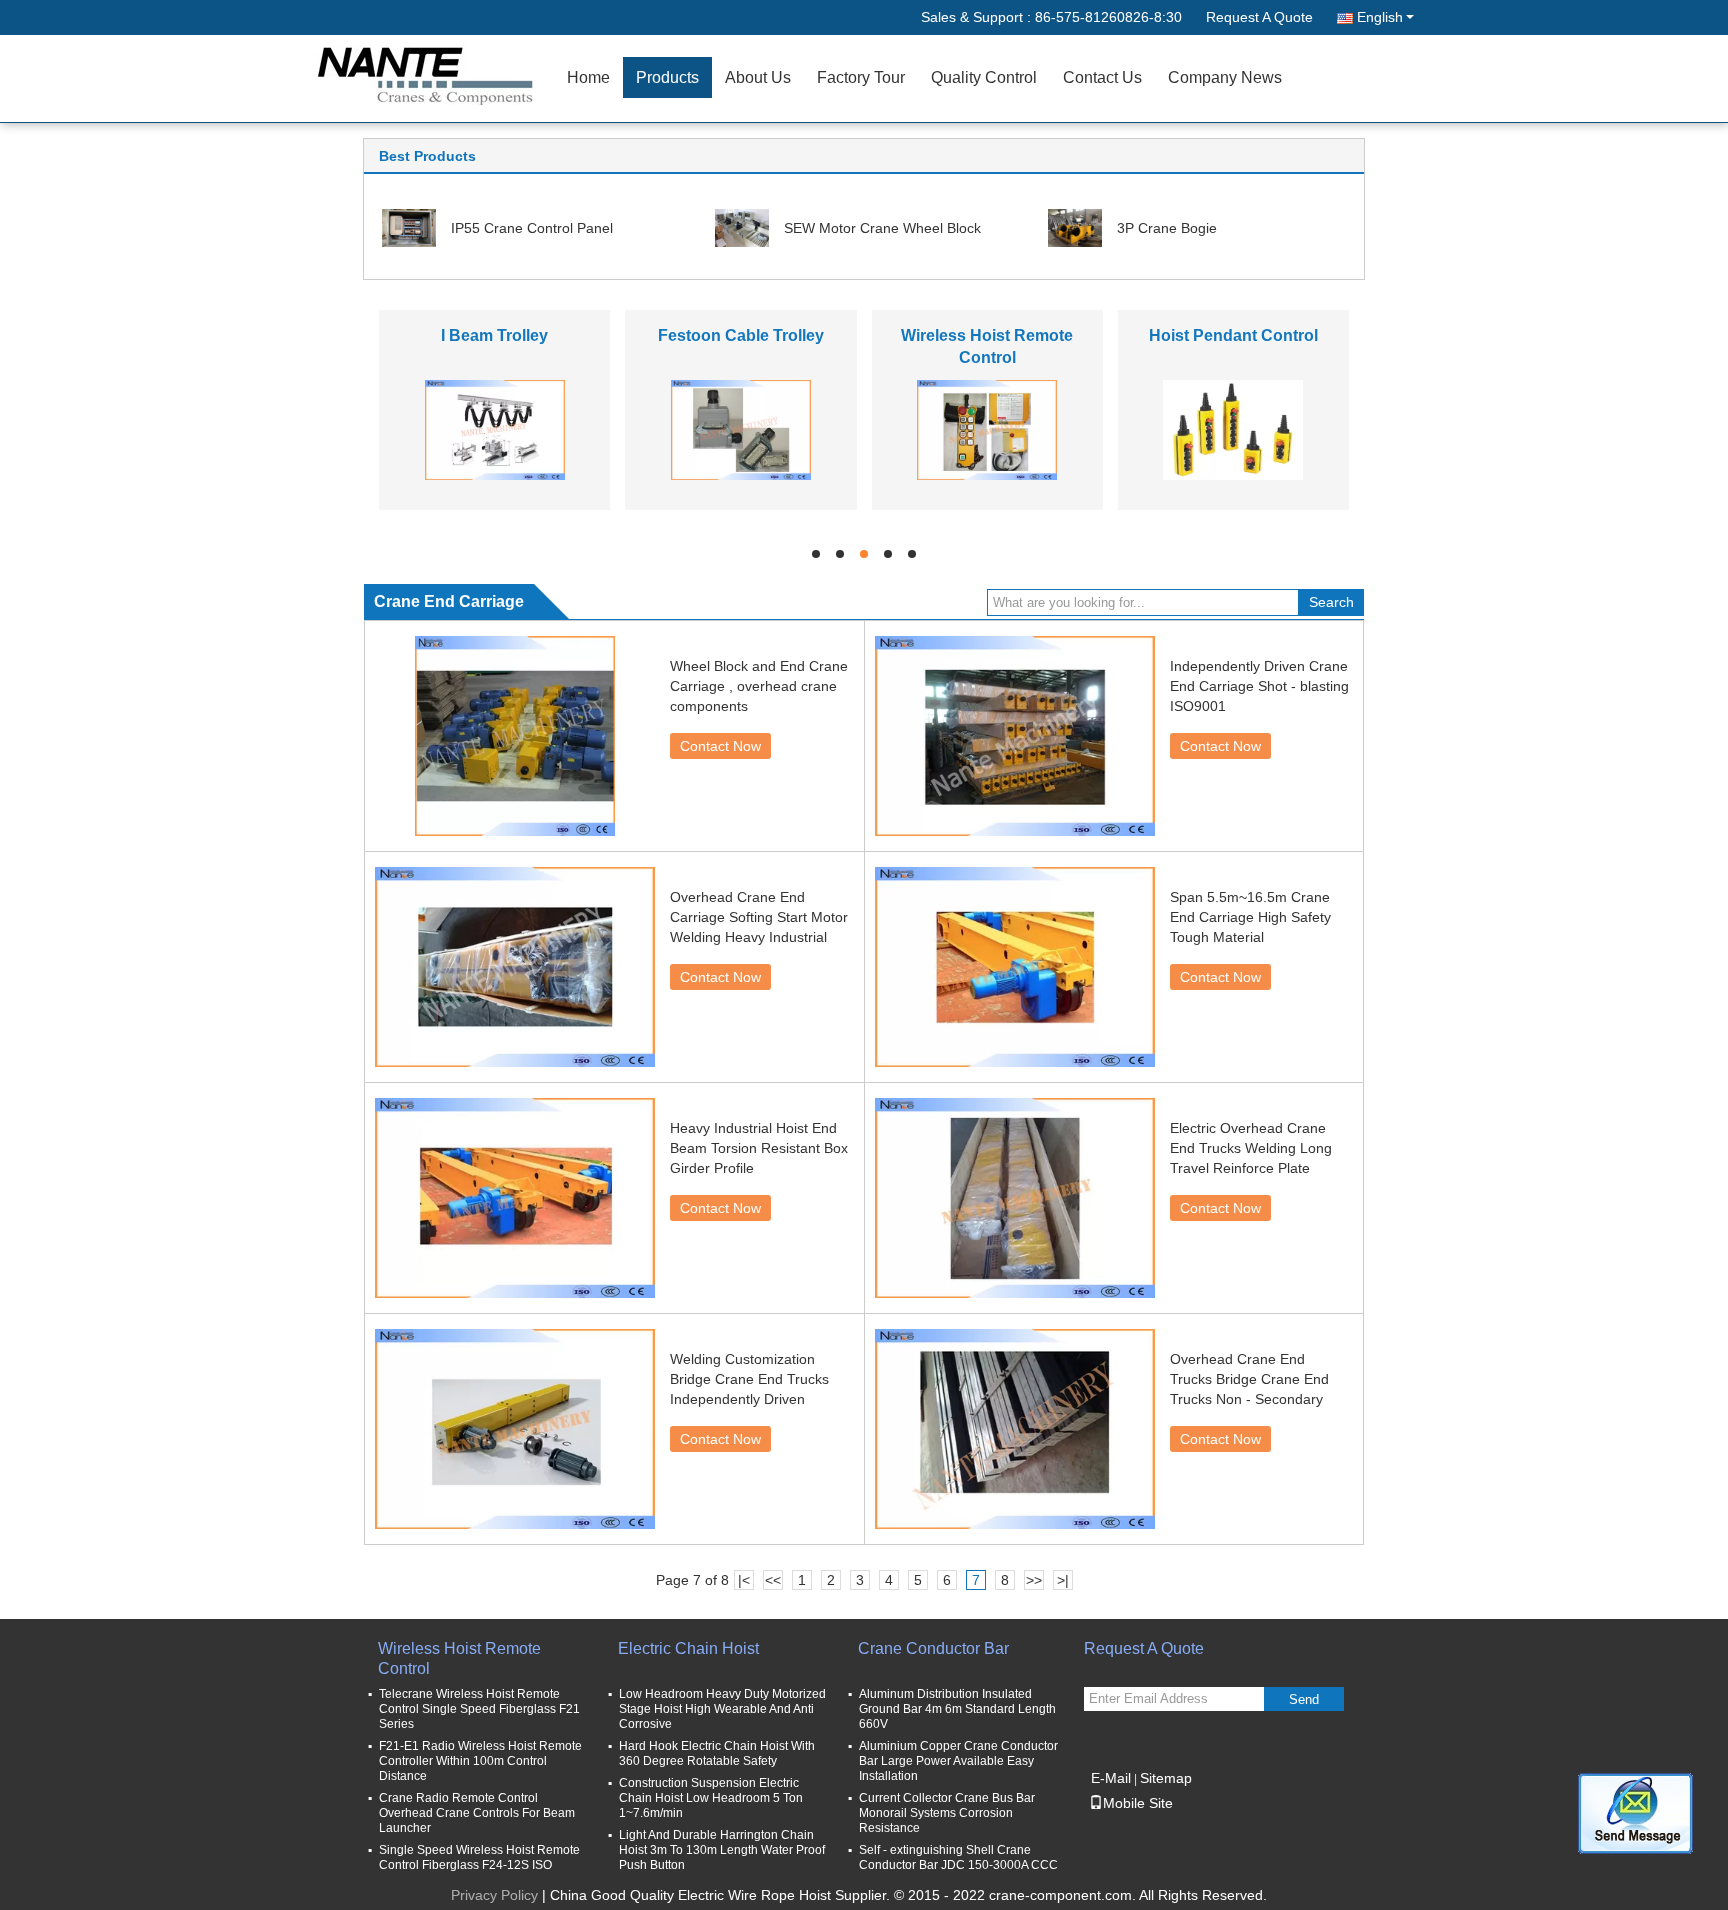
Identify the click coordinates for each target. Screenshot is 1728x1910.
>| (1063, 1580)
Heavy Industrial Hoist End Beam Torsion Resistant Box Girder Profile (759, 1148)
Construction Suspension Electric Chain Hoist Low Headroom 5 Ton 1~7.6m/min (711, 1798)
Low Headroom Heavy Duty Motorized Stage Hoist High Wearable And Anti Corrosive (722, 1709)
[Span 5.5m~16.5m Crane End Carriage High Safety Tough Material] (1015, 967)
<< (773, 1580)
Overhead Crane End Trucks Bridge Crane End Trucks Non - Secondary (1249, 1379)
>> (1034, 1580)
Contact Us (1102, 77)
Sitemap (1166, 1778)
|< (744, 1580)
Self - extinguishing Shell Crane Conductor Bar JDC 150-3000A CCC (958, 1857)
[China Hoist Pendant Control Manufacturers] (1233, 429)
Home (588, 77)
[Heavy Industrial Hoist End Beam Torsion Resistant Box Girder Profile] (515, 1198)
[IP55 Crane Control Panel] (409, 227)
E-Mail (1111, 1778)
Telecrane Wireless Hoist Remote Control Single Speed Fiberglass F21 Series (479, 1709)
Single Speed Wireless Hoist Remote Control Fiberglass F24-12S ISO (479, 1857)
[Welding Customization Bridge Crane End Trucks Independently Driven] (515, 1429)
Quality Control (984, 77)
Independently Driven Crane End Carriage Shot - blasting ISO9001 (1259, 686)
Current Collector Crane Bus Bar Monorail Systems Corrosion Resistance (947, 1813)
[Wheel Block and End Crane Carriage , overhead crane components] (515, 736)
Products (667, 77)
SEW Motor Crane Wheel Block (882, 228)
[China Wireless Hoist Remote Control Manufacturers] (987, 429)
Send (1304, 1699)
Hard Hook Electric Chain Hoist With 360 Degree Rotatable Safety (717, 1753)
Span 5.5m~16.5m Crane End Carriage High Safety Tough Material (1250, 917)
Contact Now (720, 746)
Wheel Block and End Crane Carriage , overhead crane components (759, 686)
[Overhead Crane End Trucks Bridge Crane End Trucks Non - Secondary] (1015, 1429)
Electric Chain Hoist (688, 1648)
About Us (758, 77)
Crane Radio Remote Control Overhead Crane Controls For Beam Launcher (477, 1813)
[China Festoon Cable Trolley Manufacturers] (741, 429)
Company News (1225, 77)
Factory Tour (861, 77)
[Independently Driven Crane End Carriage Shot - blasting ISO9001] (1015, 736)
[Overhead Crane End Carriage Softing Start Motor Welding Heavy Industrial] (515, 967)
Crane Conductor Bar (933, 1648)
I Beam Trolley (494, 335)
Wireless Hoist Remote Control (459, 1658)
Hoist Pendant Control (1233, 335)
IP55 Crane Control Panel (532, 228)
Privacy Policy (494, 1895)
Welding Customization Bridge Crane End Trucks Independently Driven (749, 1379)
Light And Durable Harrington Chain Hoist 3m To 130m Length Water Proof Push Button (722, 1850)
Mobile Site (1138, 1803)
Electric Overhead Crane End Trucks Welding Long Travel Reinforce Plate (1251, 1148)
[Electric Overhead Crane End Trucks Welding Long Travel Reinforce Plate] (1015, 1198)
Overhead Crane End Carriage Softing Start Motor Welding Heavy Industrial (759, 917)
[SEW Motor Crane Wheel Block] (742, 227)
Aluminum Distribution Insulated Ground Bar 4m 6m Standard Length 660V (957, 1709)
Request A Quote (1259, 17)
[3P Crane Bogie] (1075, 227)
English (1380, 17)
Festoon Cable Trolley (741, 335)
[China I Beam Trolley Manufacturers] (495, 429)
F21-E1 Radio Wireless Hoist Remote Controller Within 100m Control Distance (480, 1761)
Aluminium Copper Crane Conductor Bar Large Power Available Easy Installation (958, 1761)
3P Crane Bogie (1167, 228)
